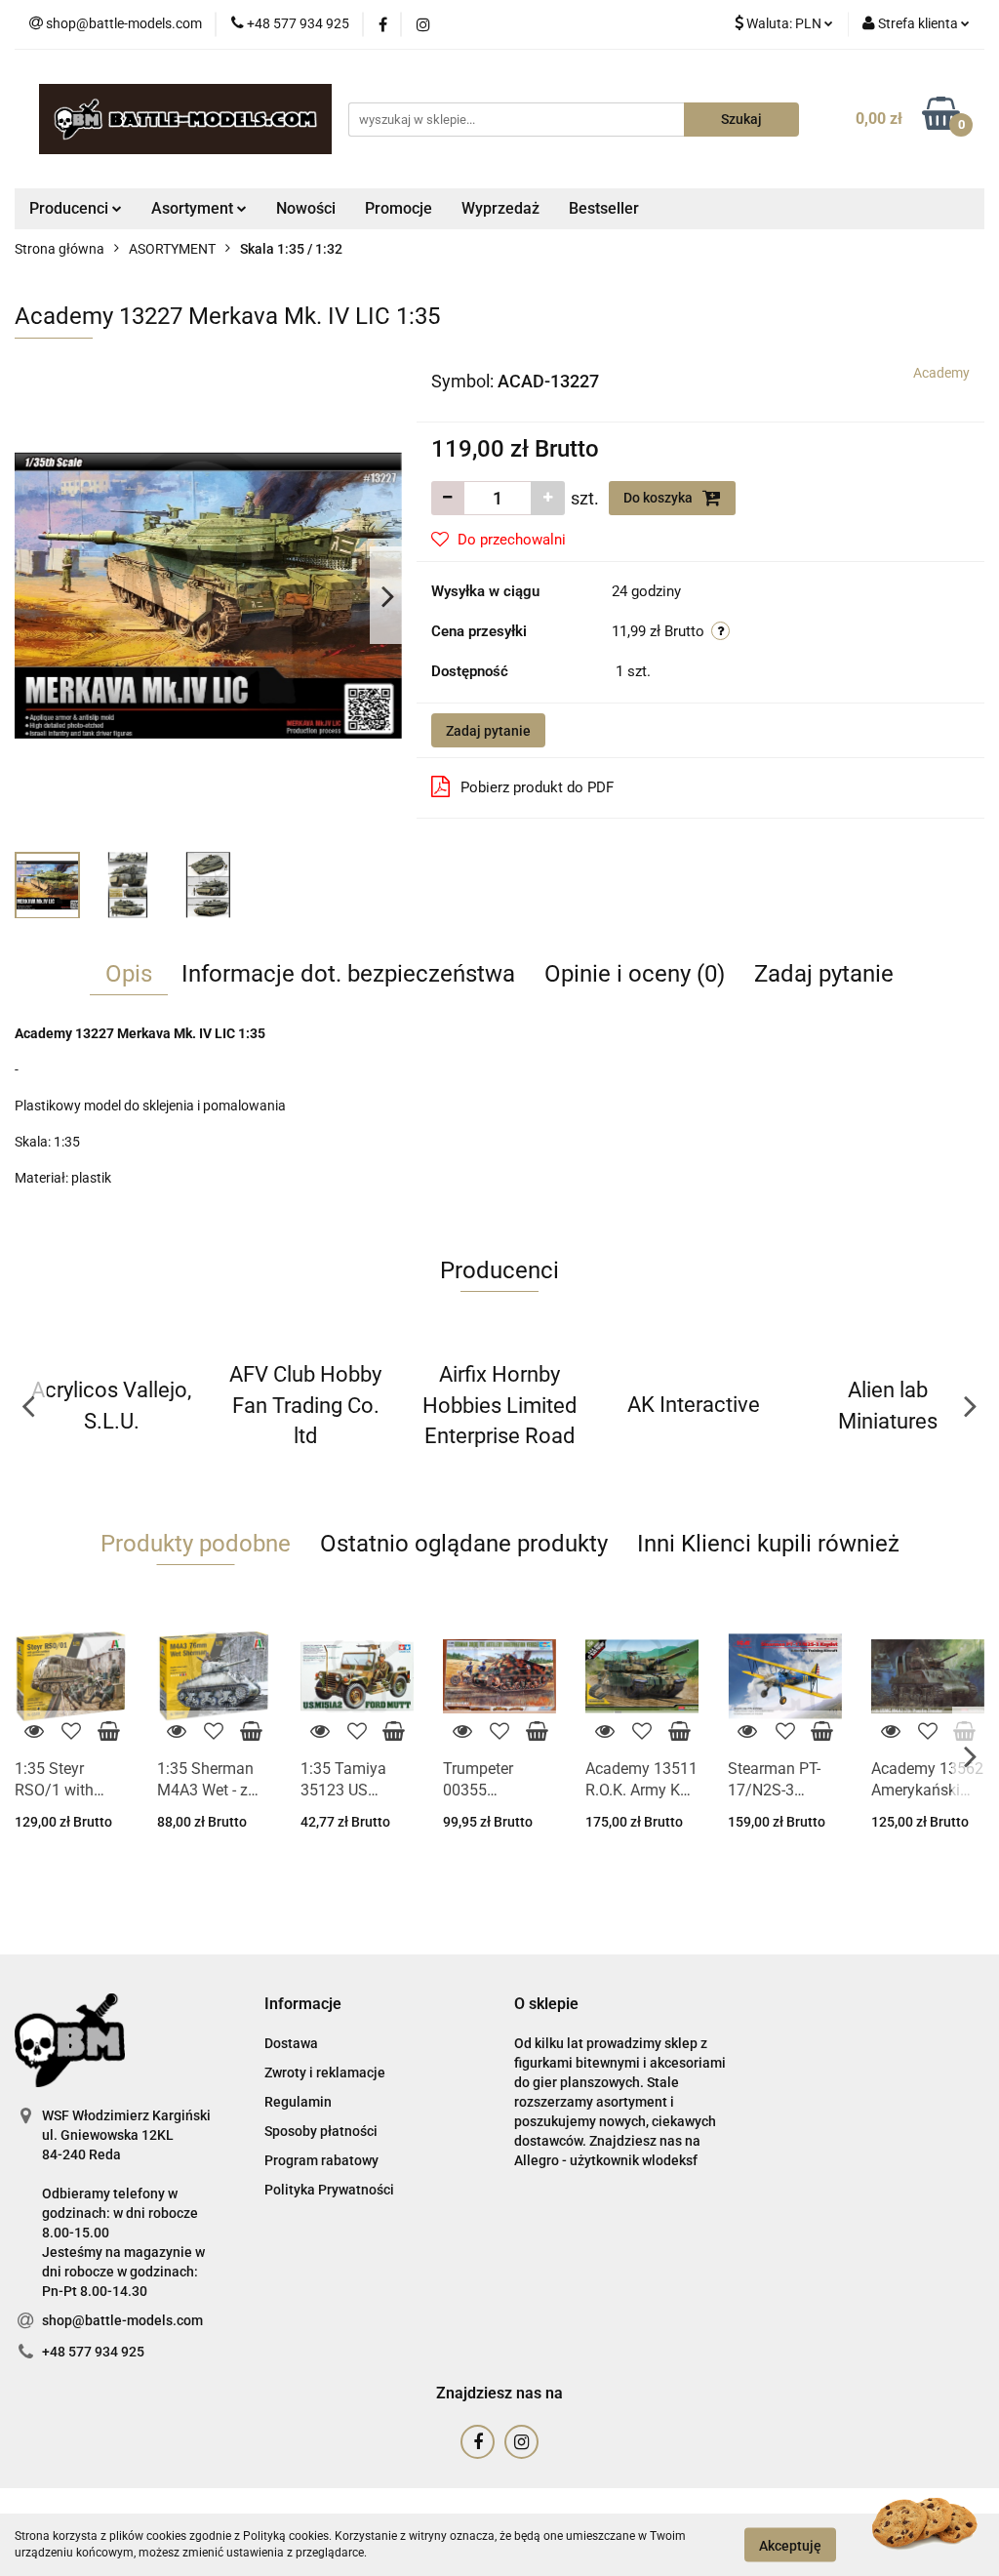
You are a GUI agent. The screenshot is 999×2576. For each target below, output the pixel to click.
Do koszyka (659, 498)
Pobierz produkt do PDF (537, 787)
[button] (303, 2005)
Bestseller (604, 208)
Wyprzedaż (500, 208)
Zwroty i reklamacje (325, 2073)
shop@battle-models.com (122, 2320)
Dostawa (291, 2043)
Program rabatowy (321, 2160)
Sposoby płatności (321, 2131)
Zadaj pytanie (488, 731)
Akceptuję (790, 2545)
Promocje (399, 208)
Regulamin (298, 2102)
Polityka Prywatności (329, 2190)
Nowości (306, 208)
